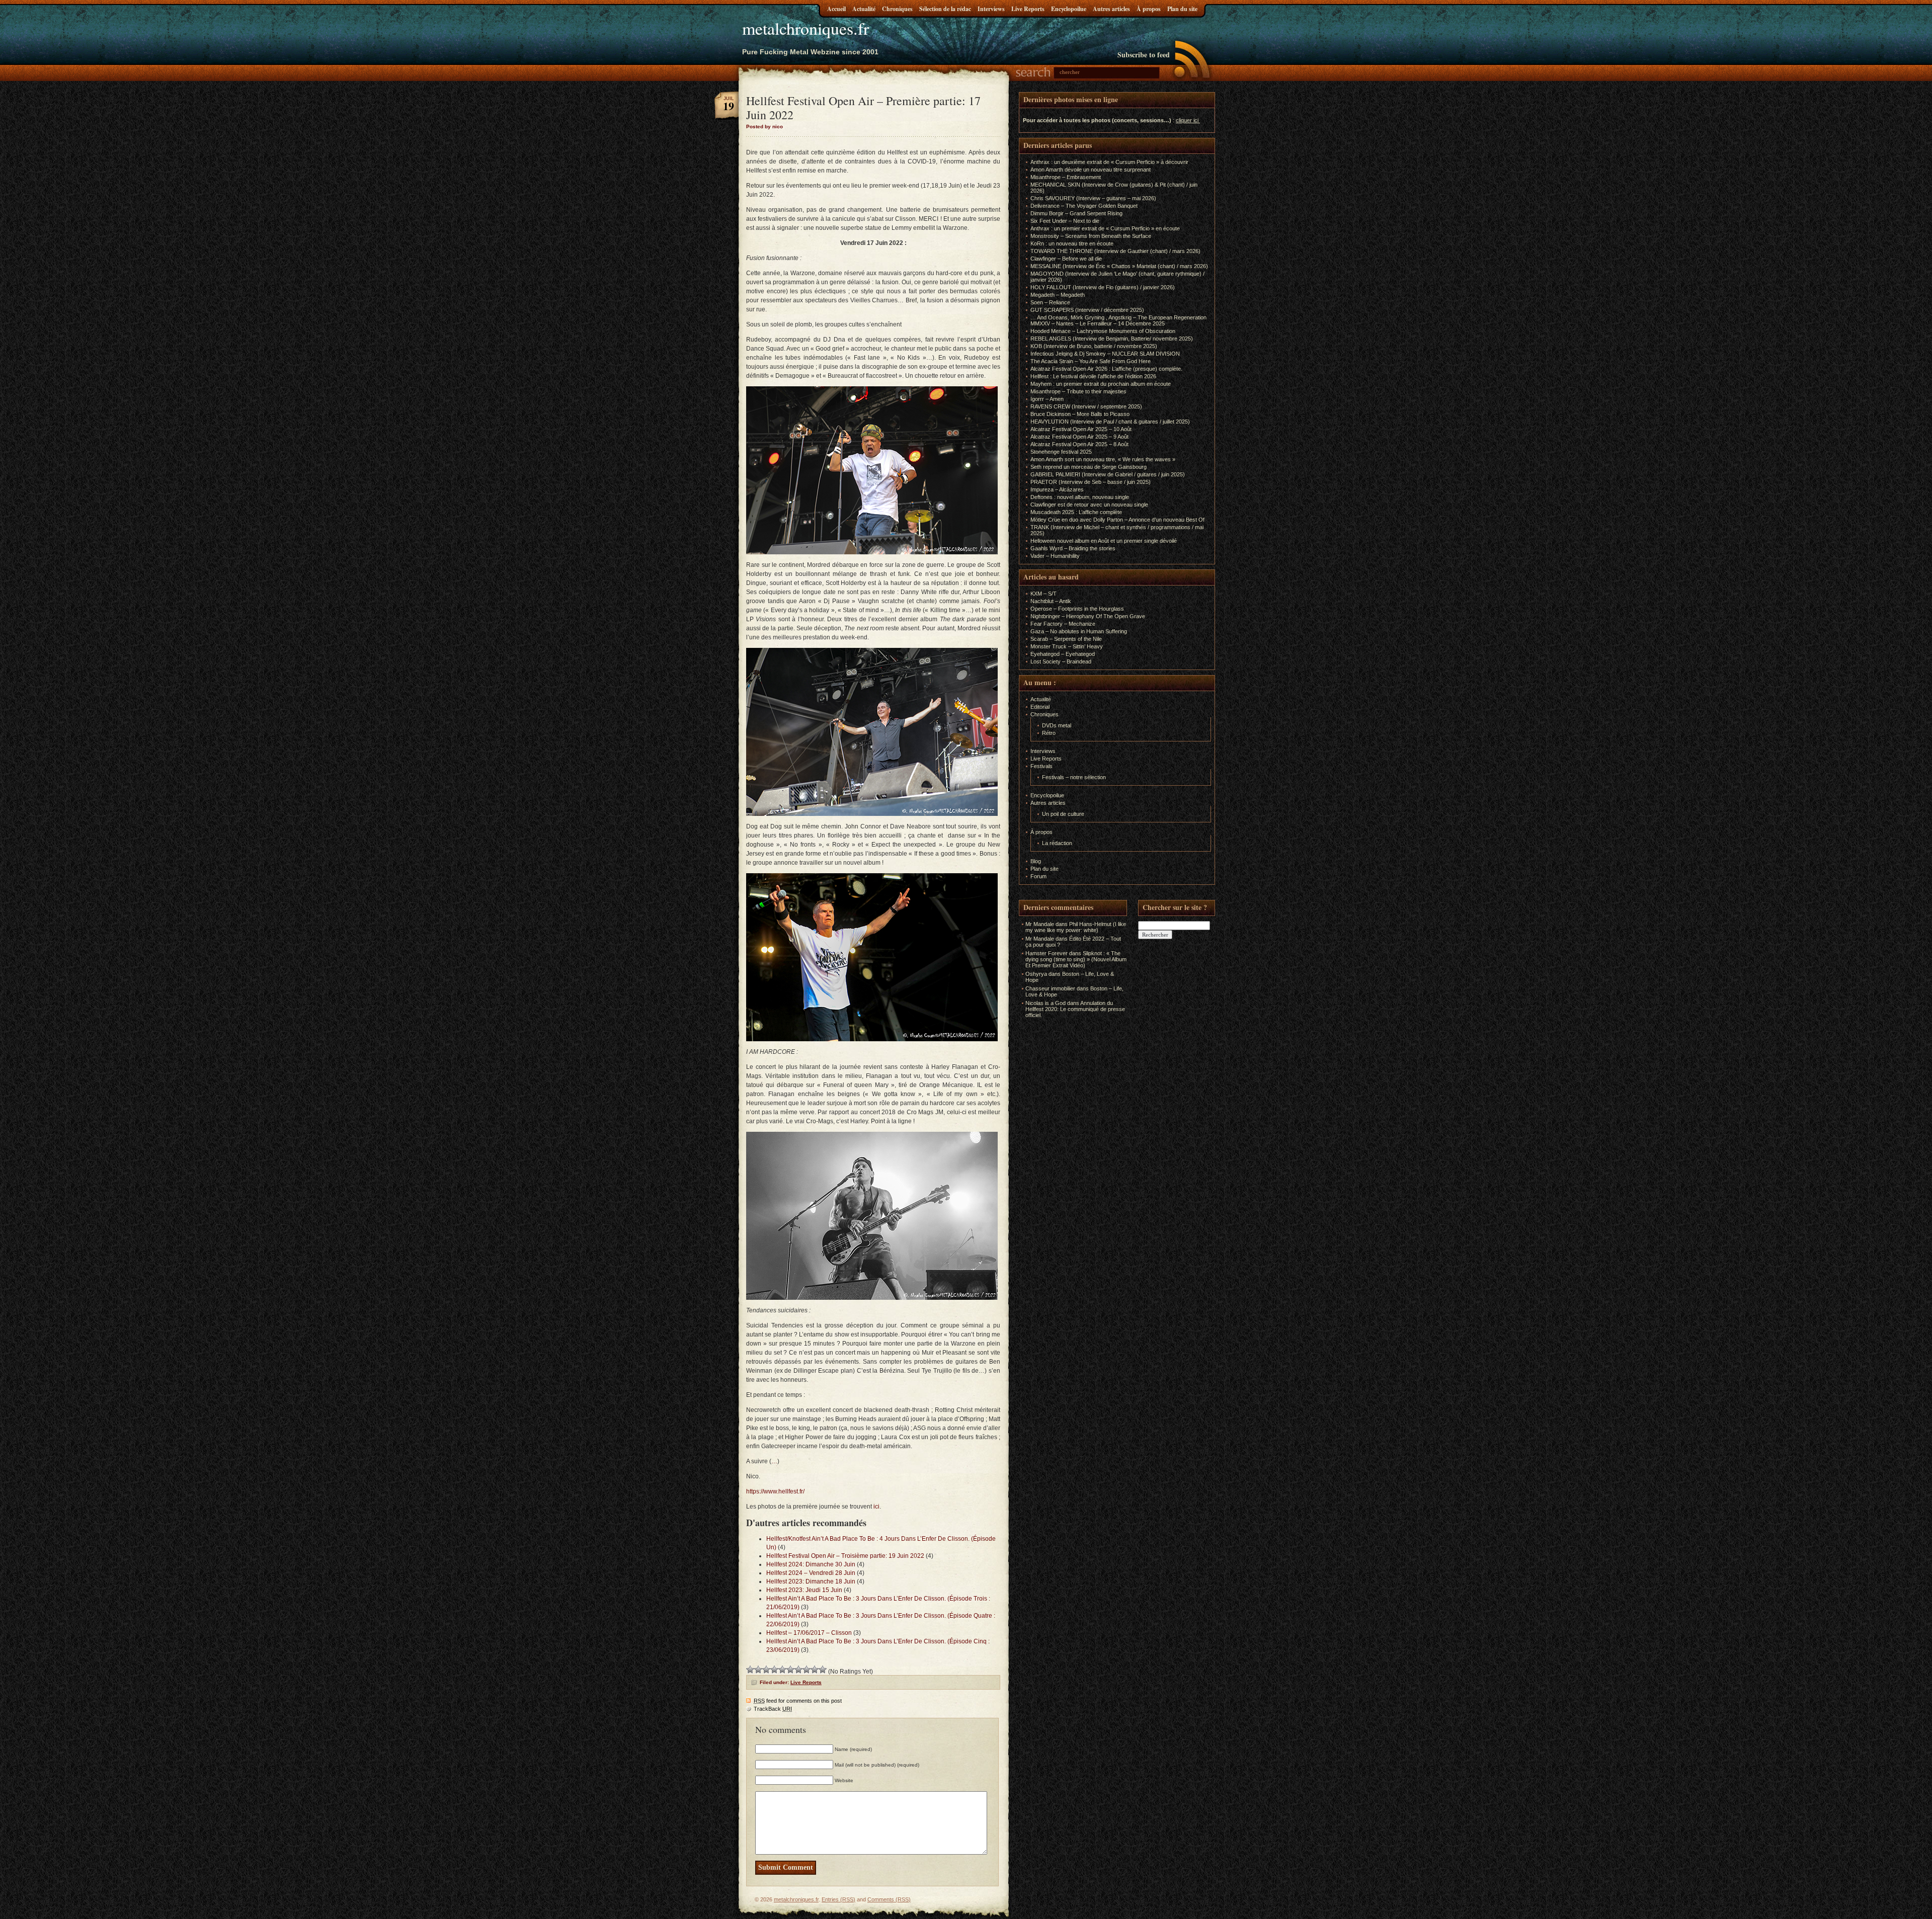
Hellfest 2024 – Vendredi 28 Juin (811, 1573)
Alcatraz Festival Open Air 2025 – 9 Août (1079, 437)
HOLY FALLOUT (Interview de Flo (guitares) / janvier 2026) (1103, 287)
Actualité (864, 9)
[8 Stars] (807, 1670)
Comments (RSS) (889, 1899)
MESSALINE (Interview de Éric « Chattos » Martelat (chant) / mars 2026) (1119, 266)
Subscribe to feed (1144, 55)
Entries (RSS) (838, 1899)
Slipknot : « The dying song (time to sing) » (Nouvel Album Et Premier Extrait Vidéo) (1076, 959)
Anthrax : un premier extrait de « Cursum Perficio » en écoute (1105, 228)
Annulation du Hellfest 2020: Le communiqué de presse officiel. (1075, 1009)
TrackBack (773, 1709)
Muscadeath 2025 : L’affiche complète (1076, 512)
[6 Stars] (790, 1670)
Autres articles (1111, 9)
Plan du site (1182, 9)
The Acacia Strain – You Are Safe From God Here (1091, 361)
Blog (1036, 861)
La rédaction (1057, 843)
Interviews (991, 9)
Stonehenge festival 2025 (1061, 452)
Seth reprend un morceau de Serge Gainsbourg (1089, 467)
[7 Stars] (798, 1670)
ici (876, 1507)
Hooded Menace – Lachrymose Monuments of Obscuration (1103, 331)
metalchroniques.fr (806, 28)
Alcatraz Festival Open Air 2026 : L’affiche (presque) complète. (1106, 369)
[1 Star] (750, 1670)
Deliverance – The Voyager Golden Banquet (1084, 206)
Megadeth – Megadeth (1058, 295)
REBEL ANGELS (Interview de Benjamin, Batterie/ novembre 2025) (1112, 339)
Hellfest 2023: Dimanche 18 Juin (811, 1581)
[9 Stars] (815, 1670)
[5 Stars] (782, 1670)
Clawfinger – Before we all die (1066, 259)
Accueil (836, 9)
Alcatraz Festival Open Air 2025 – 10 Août (1081, 429)
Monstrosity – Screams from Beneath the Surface (1091, 236)
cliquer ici (1187, 120)
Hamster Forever (1046, 953)
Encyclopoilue (1069, 9)
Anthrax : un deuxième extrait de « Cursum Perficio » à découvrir (1109, 162)
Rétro (1049, 733)
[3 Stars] (766, 1670)
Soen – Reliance (1050, 302)
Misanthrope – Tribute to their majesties (1078, 391)
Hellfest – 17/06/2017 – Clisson (809, 1633)
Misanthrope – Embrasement (1066, 177)
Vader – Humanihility (1055, 556)
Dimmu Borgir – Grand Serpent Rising (1076, 213)
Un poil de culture (1063, 814)
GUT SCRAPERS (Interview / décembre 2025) (1087, 310)
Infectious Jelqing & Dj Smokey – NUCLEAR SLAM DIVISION (1105, 354)
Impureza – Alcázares (1057, 489)
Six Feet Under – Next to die (1065, 221)
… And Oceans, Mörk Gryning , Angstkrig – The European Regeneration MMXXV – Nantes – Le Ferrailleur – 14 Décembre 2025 (1118, 320)
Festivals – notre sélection (1074, 777)
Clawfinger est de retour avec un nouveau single (1089, 505)
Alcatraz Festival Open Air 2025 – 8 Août (1079, 444)
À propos (1149, 9)
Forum (1038, 876)
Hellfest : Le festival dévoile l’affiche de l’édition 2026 (1093, 376)
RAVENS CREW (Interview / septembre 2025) (1086, 406)
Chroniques (897, 9)
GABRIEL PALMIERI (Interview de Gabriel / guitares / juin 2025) (1108, 474)
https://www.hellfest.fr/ (775, 1491)
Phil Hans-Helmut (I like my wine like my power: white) (1076, 927)
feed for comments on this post (798, 1701)
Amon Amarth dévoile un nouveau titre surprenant (1091, 170)
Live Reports (1028, 9)
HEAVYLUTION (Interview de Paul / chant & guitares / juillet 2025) (1110, 422)
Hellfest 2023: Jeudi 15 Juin (804, 1590)
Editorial (1040, 707)
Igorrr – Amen (1047, 399)
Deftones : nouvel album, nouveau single (1080, 497)
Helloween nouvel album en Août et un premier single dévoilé (1104, 541)
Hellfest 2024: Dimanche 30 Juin (811, 1564)
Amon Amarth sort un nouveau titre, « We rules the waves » (1103, 459)
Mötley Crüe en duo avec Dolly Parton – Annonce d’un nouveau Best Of (1117, 520)
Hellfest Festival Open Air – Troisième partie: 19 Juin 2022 (845, 1556)
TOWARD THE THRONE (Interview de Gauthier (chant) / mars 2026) (1115, 251)
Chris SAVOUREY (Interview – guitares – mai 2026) (1093, 198)
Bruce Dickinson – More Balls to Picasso (1080, 414)
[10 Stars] (823, 1670)
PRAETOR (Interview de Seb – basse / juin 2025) (1091, 482)
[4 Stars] (774, 1670)
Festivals (1041, 766)
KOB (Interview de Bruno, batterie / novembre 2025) (1094, 346)
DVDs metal (1057, 725)
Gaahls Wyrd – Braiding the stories (1073, 548)
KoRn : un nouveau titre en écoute (1072, 243)
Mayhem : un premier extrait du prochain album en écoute (1101, 384)
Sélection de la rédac (945, 9)
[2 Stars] (758, 1670)
